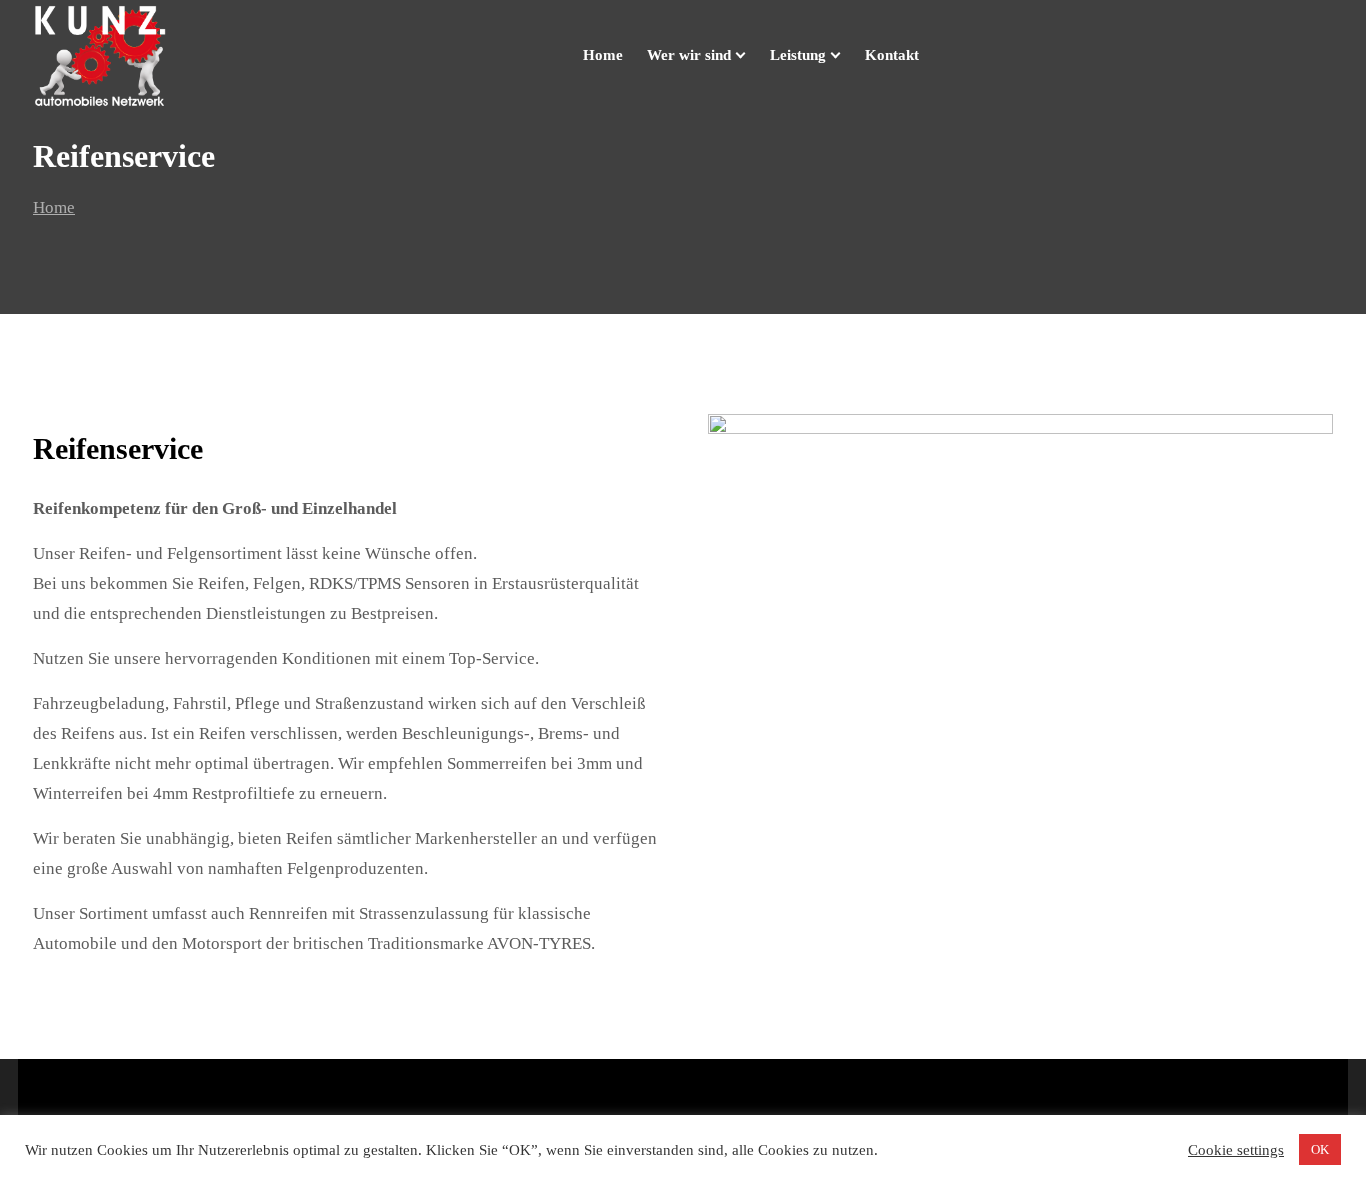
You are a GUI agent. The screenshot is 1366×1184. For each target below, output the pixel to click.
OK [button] (1320, 1149)
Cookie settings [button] (1236, 1150)
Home (54, 207)
